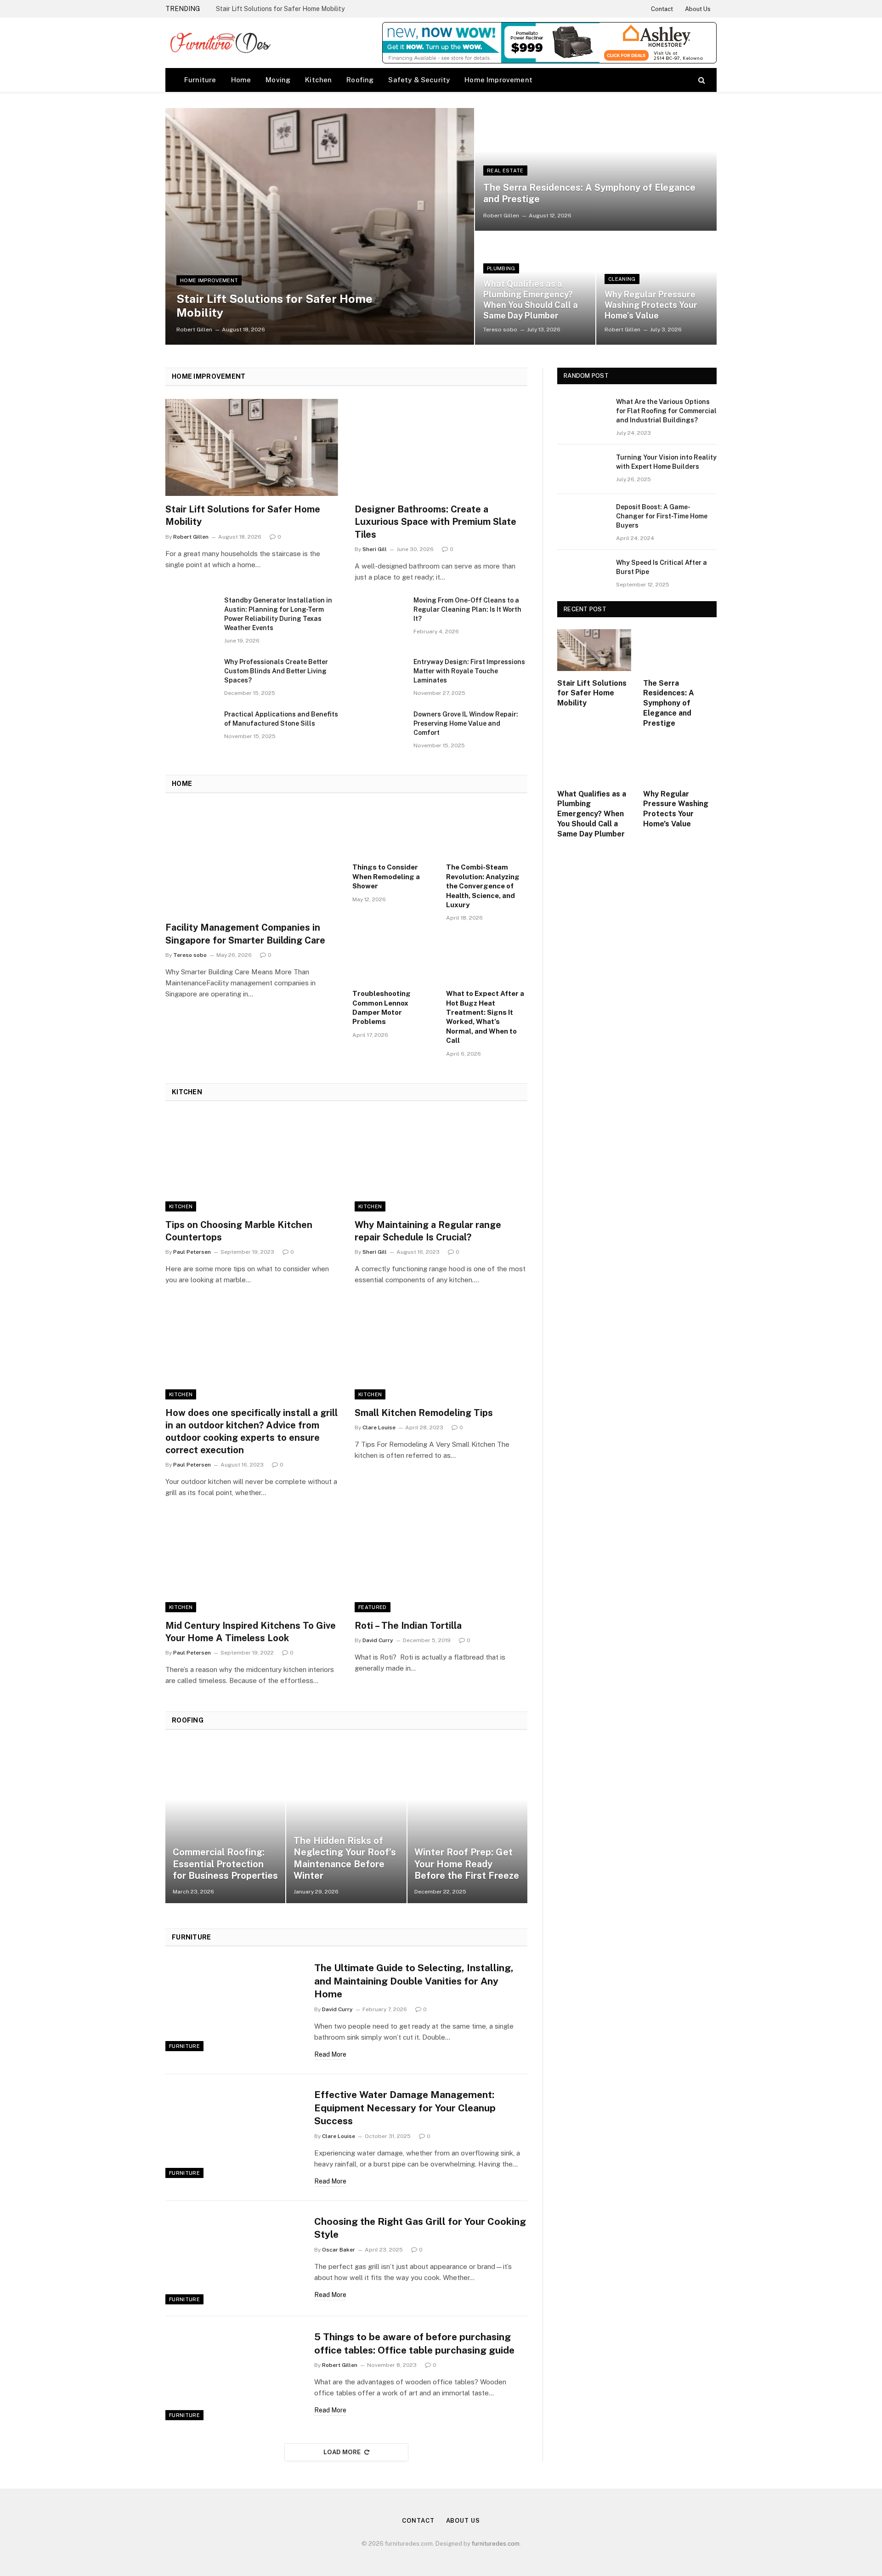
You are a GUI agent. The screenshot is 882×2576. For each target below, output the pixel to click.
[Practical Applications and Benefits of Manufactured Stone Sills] (191, 726)
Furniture (200, 80)
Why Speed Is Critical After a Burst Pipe (661, 567)
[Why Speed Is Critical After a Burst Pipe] (582, 574)
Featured (373, 1607)
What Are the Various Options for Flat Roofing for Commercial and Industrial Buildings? (666, 411)
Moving (278, 80)
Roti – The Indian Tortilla (409, 1626)
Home (241, 80)
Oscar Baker (339, 2250)
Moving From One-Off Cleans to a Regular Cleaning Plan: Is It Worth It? (467, 609)
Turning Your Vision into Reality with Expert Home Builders (666, 462)
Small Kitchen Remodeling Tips (424, 1413)
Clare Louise (379, 1427)
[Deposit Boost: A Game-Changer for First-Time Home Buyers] (582, 519)
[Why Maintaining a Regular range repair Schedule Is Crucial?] (441, 1163)
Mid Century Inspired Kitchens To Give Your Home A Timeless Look (251, 1632)
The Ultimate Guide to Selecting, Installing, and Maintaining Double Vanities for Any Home (414, 1981)
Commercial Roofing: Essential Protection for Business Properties (225, 1864)
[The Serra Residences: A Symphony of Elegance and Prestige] (596, 169)
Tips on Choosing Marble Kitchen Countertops (239, 1231)
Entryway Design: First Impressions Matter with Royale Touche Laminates (469, 671)
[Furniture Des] (220, 43)
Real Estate (505, 171)
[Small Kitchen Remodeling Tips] (441, 1351)
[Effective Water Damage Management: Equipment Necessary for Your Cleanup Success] (234, 2132)
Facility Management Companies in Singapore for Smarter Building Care (245, 934)
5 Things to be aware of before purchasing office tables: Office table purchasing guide (414, 2343)
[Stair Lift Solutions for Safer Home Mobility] (320, 226)
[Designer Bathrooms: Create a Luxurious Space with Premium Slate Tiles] (441, 448)
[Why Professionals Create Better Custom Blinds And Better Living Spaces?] (191, 674)
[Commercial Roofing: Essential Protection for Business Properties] (225, 1823)
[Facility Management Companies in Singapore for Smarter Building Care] (253, 861)
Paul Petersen (192, 1252)
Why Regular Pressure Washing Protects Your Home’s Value (651, 305)
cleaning (622, 279)
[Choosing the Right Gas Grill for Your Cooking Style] (234, 2259)
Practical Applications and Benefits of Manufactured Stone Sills (281, 719)
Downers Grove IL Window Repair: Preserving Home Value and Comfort (466, 723)
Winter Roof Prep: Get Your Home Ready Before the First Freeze (467, 1864)
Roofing (360, 80)
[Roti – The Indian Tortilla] (441, 1564)
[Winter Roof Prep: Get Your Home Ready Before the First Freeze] (467, 1823)
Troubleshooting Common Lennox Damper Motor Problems (382, 1007)
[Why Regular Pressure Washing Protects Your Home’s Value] (656, 288)
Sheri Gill (375, 549)
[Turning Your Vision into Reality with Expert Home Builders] (582, 469)
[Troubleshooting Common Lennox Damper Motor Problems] (393, 958)
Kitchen (318, 80)
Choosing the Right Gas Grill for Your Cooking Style (420, 2228)
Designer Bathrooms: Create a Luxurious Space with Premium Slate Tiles (435, 522)
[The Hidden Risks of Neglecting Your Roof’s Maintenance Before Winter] (346, 1823)
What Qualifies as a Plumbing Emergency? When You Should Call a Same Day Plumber (531, 300)
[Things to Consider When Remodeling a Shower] (393, 832)
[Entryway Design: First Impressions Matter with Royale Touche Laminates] (380, 674)
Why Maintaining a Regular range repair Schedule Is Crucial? (428, 1231)
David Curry (378, 1640)
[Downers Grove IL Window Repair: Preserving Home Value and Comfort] (380, 726)
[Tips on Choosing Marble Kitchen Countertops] (252, 1163)
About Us (698, 9)
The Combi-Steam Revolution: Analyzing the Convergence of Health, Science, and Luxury (483, 886)
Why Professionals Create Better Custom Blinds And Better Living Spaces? (276, 671)
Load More (342, 2452)
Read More (330, 2054)
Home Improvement (498, 80)
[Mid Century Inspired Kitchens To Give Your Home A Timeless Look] (252, 1564)
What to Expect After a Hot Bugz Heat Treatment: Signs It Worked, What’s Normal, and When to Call (485, 1017)
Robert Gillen (194, 330)
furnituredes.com (496, 2544)
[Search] (701, 80)
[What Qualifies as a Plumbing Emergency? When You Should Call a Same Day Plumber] (594, 761)
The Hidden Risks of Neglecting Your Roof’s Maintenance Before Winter (345, 1858)
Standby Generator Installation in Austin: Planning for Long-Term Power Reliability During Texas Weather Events (278, 614)
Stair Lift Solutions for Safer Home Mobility (280, 9)
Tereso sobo (500, 330)
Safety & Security (419, 80)
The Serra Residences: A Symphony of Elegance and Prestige (589, 193)
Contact (662, 9)
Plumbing (501, 268)
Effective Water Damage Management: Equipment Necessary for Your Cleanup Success (405, 2108)
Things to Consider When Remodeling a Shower (386, 876)
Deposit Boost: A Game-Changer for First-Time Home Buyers (662, 516)
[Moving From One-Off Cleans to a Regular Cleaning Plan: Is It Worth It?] (380, 612)
